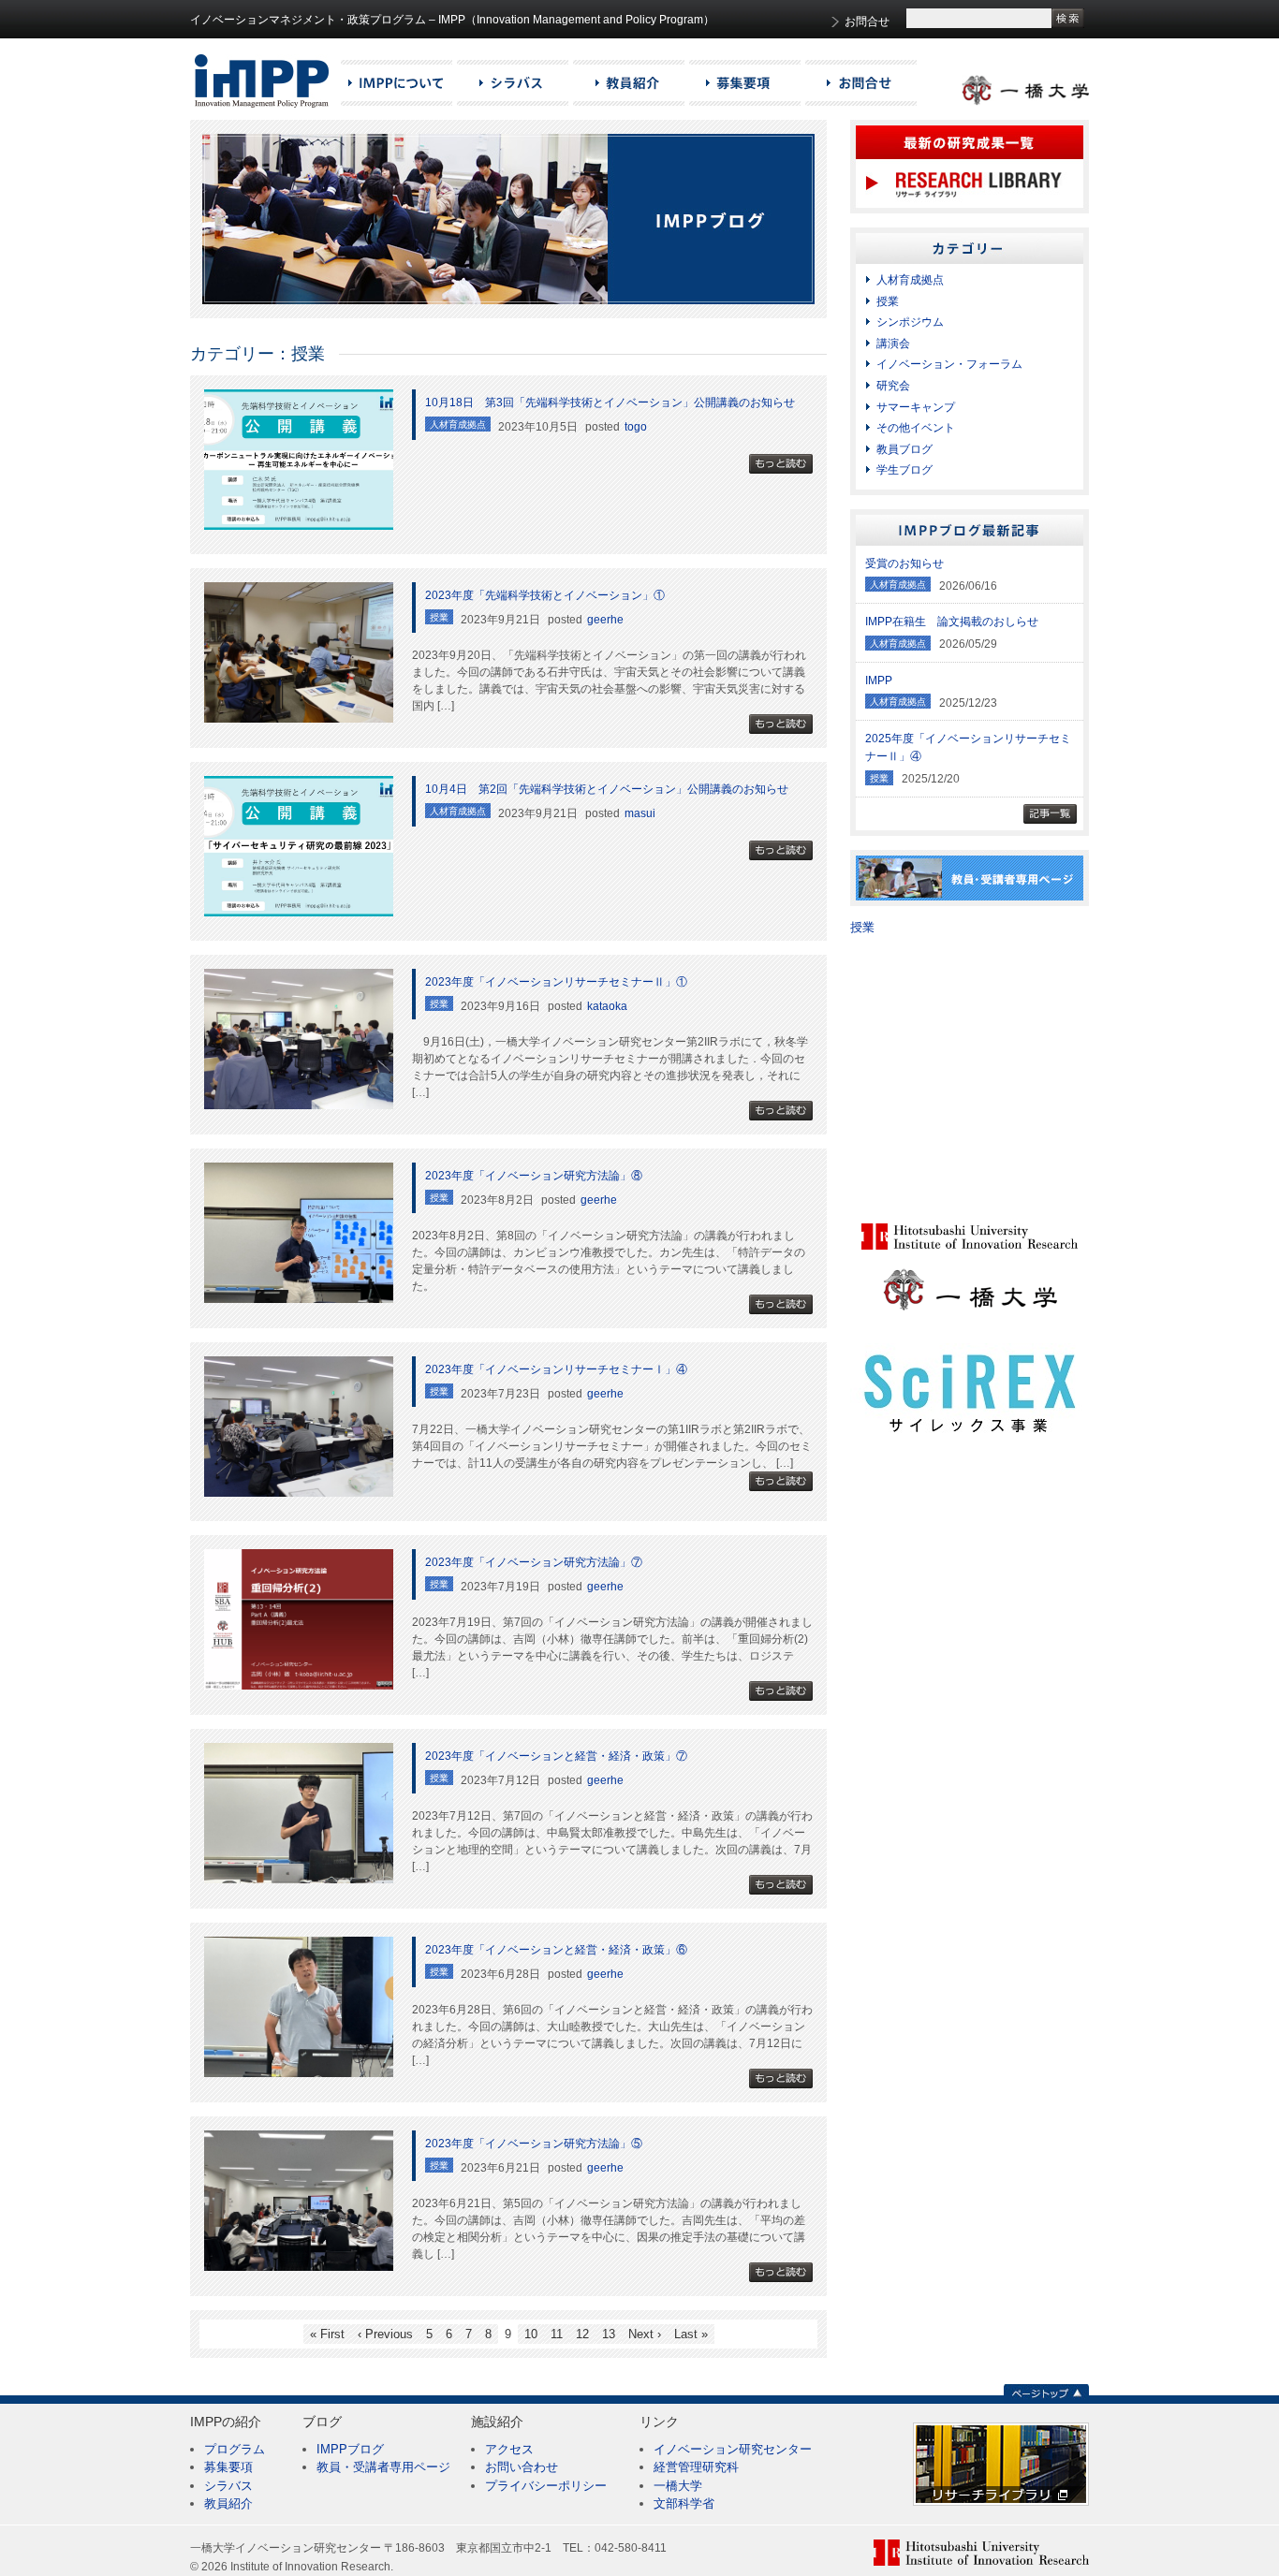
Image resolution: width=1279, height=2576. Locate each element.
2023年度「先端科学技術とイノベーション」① (545, 595)
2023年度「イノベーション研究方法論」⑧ (534, 1176)
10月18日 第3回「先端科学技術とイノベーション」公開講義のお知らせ (610, 402)
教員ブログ (904, 449)
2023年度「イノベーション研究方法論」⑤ (534, 2144)
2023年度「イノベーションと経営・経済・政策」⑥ (556, 1950)
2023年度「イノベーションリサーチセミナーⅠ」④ (556, 1369)
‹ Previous (385, 2334)
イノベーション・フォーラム (949, 364)
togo (636, 427)
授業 (888, 301)
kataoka (607, 1006)
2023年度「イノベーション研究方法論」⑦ (534, 1562)
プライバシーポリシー (546, 2486)
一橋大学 (678, 2486)
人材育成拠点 (910, 280)
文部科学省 (684, 2503)
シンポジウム (910, 322)
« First (327, 2334)
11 (557, 2334)
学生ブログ (904, 470)
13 (609, 2334)
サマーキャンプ (916, 407)
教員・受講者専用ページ (383, 2467)
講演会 (893, 344)
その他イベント (916, 428)
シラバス (228, 2486)
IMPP (879, 681)
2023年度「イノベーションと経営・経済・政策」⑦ (556, 1756)
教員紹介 (228, 2503)
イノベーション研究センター (733, 2449)
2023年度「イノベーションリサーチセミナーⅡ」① (556, 982)
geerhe (605, 620)
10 (531, 2334)
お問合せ (867, 22)
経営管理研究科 (696, 2467)
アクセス (509, 2449)
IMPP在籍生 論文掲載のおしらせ (952, 622)
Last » (691, 2334)
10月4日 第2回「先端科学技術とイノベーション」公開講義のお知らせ (607, 789)
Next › (645, 2334)
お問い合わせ (522, 2467)
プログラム (235, 2449)
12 (582, 2334)
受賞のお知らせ (904, 563)
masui (640, 813)
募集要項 (228, 2467)
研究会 (893, 386)
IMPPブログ (350, 2449)
